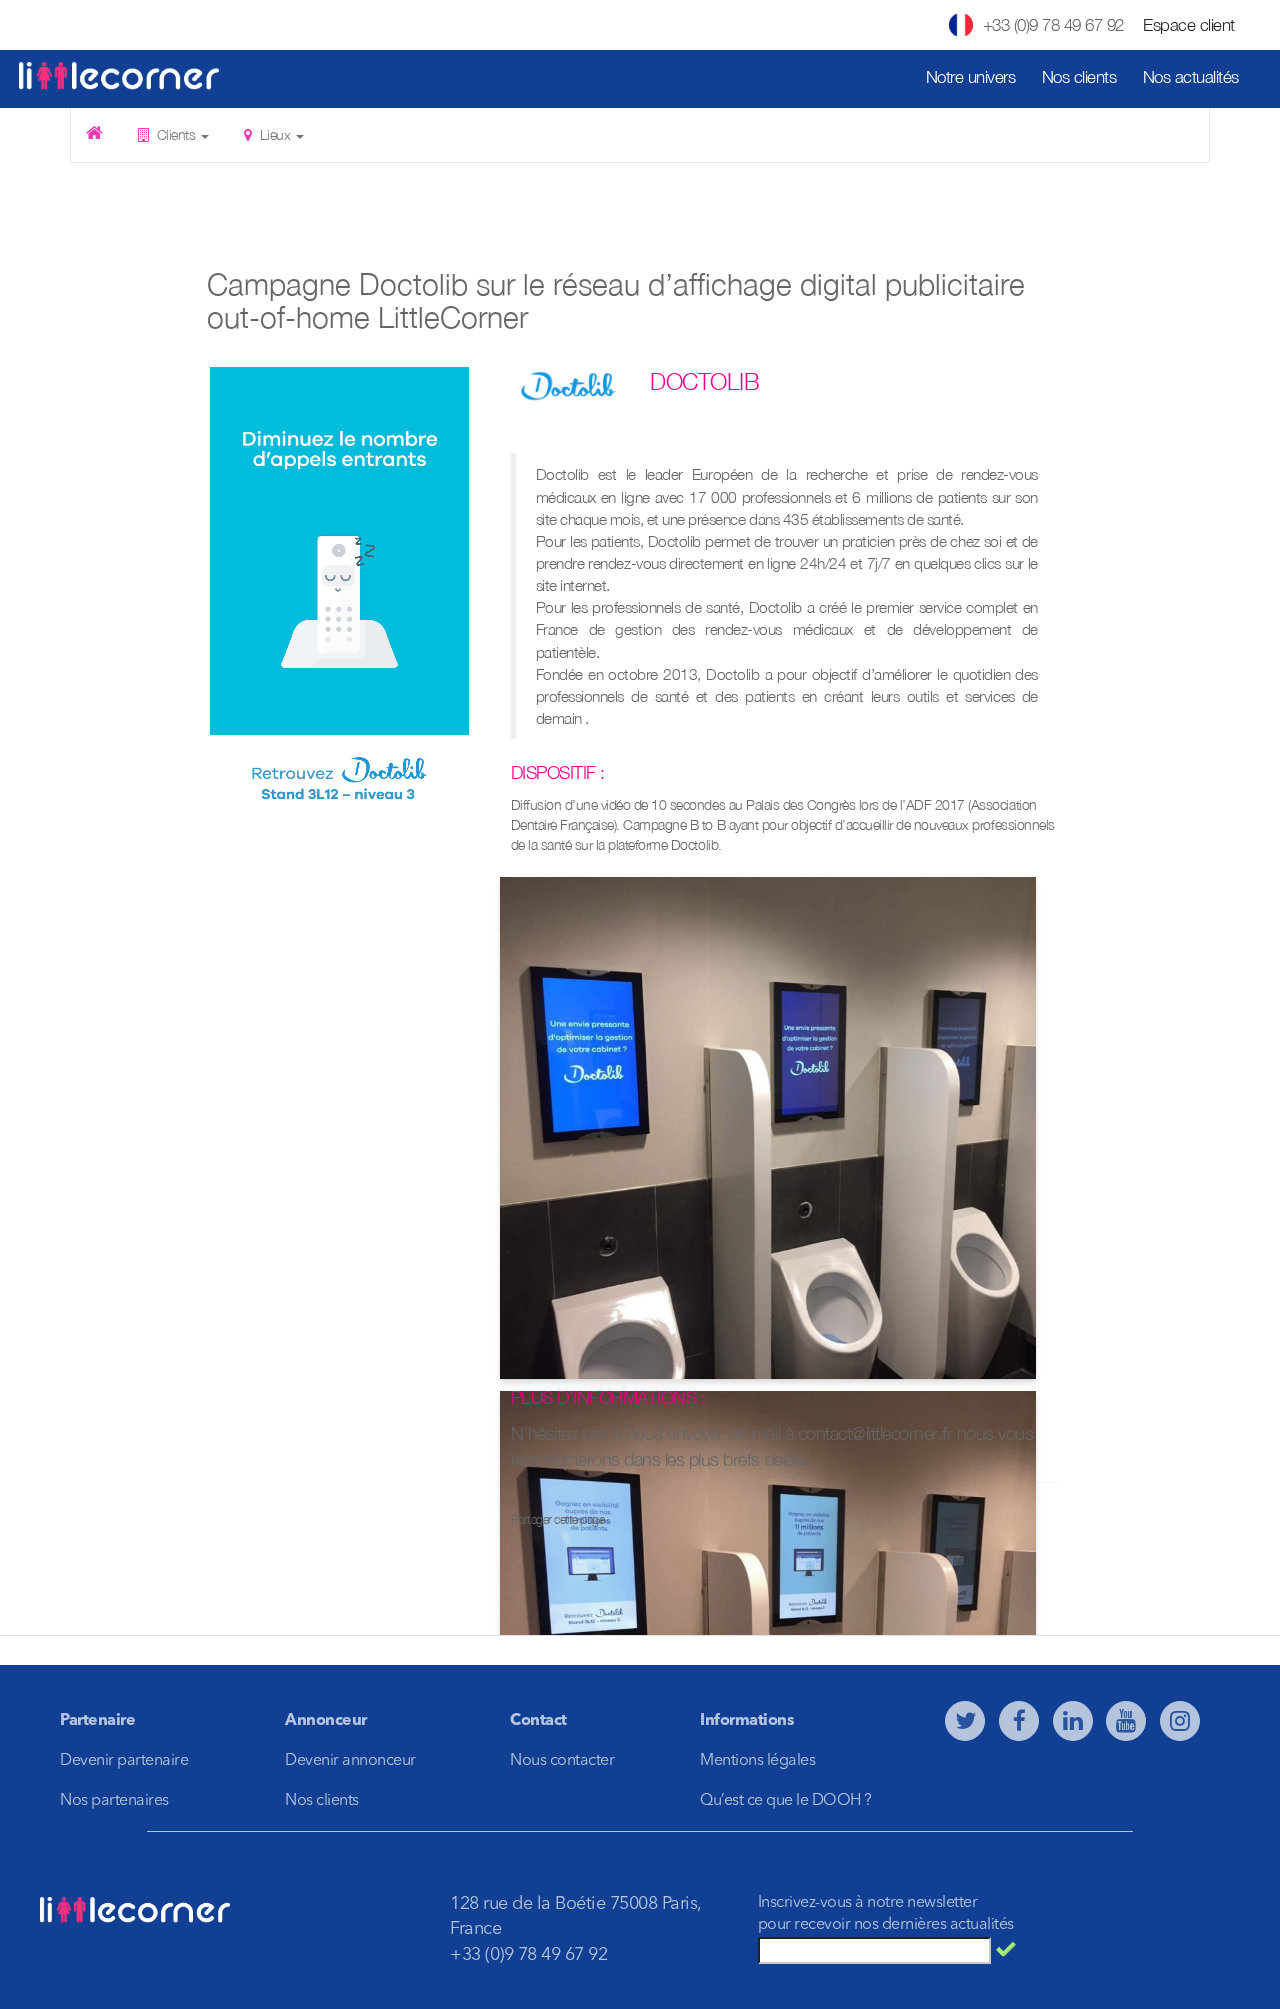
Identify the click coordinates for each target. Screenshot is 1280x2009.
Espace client (1189, 25)
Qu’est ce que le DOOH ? (786, 1801)
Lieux (275, 134)
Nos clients (1079, 77)
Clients (176, 134)
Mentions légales (757, 1761)
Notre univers (971, 77)
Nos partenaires (114, 1801)
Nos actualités (1191, 77)
